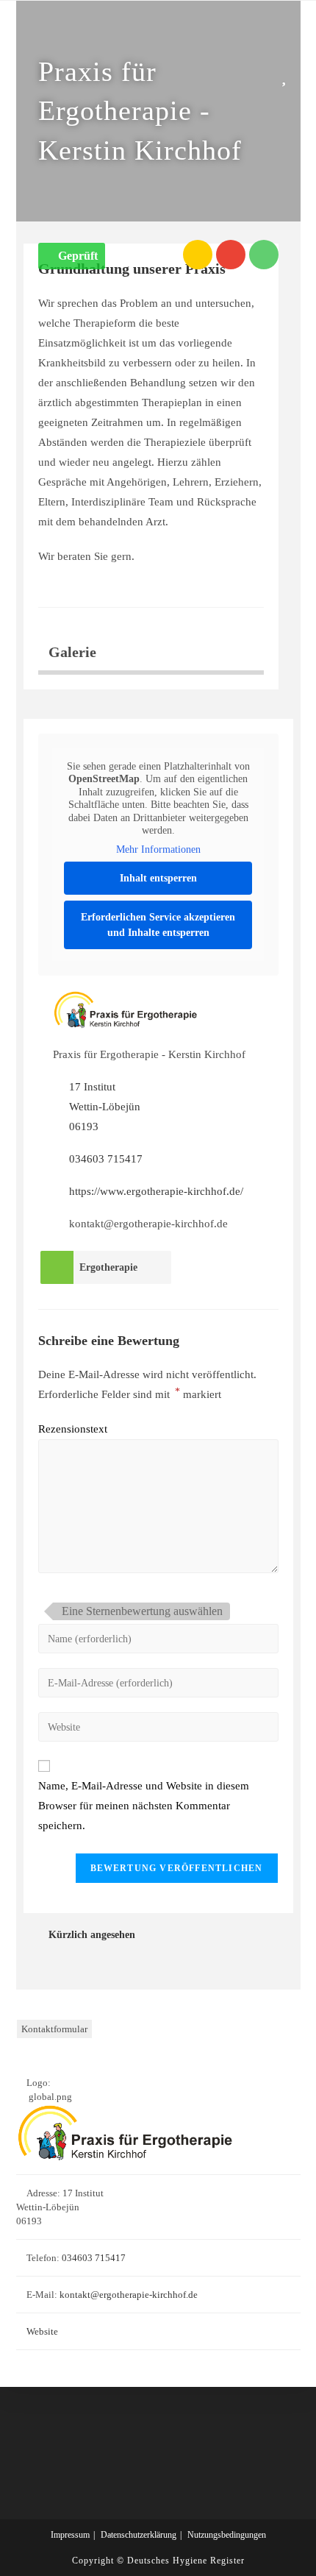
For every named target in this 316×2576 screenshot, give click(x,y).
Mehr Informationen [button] (158, 849)
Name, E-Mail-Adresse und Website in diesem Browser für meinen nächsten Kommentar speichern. (144, 1806)
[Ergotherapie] (57, 1267)
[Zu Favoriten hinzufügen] (287, 75)
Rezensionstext (73, 1429)
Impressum (70, 2535)
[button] (72, 256)
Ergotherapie (108, 1267)
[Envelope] (231, 255)
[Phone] (264, 255)
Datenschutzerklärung (139, 2535)
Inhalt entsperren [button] (158, 878)
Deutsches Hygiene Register (186, 2561)
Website (42, 2331)
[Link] (198, 255)
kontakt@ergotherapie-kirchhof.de (129, 2295)
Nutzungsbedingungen (227, 2535)
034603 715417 (106, 1159)
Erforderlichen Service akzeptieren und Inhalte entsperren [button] (158, 925)
